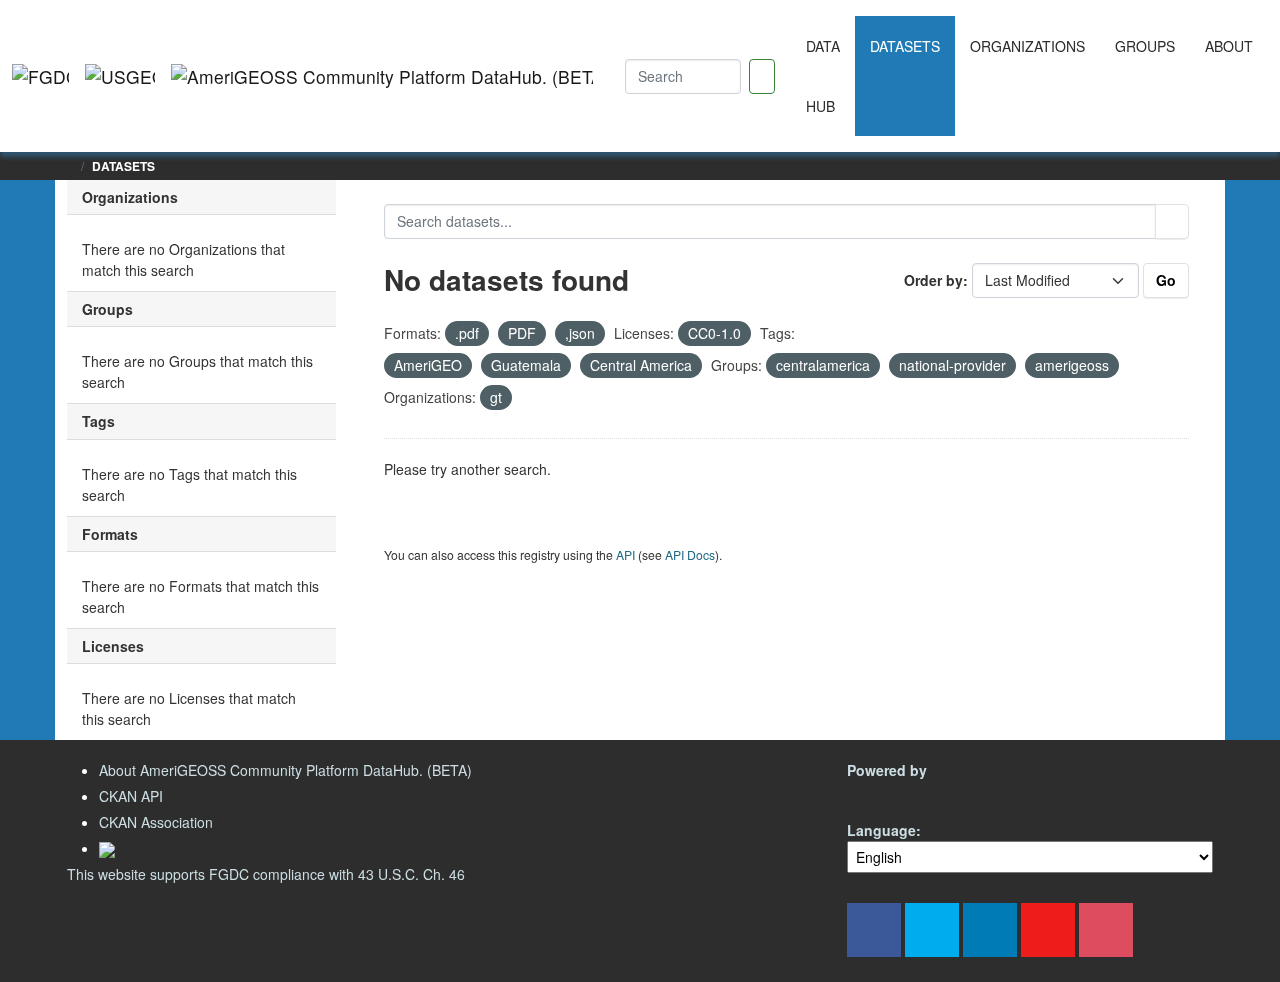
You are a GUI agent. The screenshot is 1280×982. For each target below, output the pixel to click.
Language (881, 830)
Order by (933, 280)
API (625, 554)
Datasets (905, 46)
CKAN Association (156, 822)
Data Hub (823, 76)
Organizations (1027, 46)
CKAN (881, 793)
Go (1166, 280)
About (1229, 46)
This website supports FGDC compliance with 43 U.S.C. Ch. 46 (266, 874)
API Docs (690, 554)
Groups (1145, 46)
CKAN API (131, 796)
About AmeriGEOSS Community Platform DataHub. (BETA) (285, 770)
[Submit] (1172, 221)
